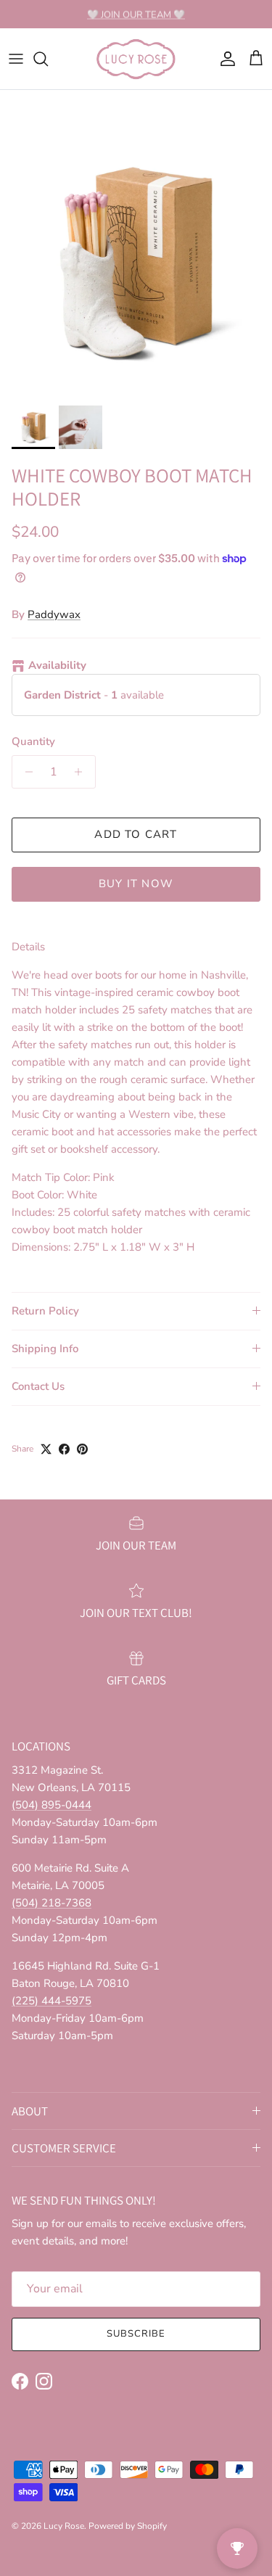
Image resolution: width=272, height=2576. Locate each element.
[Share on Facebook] (64, 1449)
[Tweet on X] (46, 1449)
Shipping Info (45, 1349)
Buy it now (136, 884)
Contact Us (38, 1386)
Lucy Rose (64, 2526)
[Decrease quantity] (25, 772)
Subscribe (136, 2334)
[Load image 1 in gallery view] (136, 262)
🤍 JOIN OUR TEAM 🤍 (136, 14)
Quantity (33, 741)
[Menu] (16, 59)
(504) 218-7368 (51, 1903)
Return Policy (45, 1311)
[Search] (48, 59)
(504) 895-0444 (51, 1805)
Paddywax (54, 614)
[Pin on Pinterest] (82, 1449)
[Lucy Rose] (136, 59)
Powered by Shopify (128, 2526)
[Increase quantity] (82, 772)
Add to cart (136, 834)
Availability (57, 665)
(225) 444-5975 (51, 2001)
